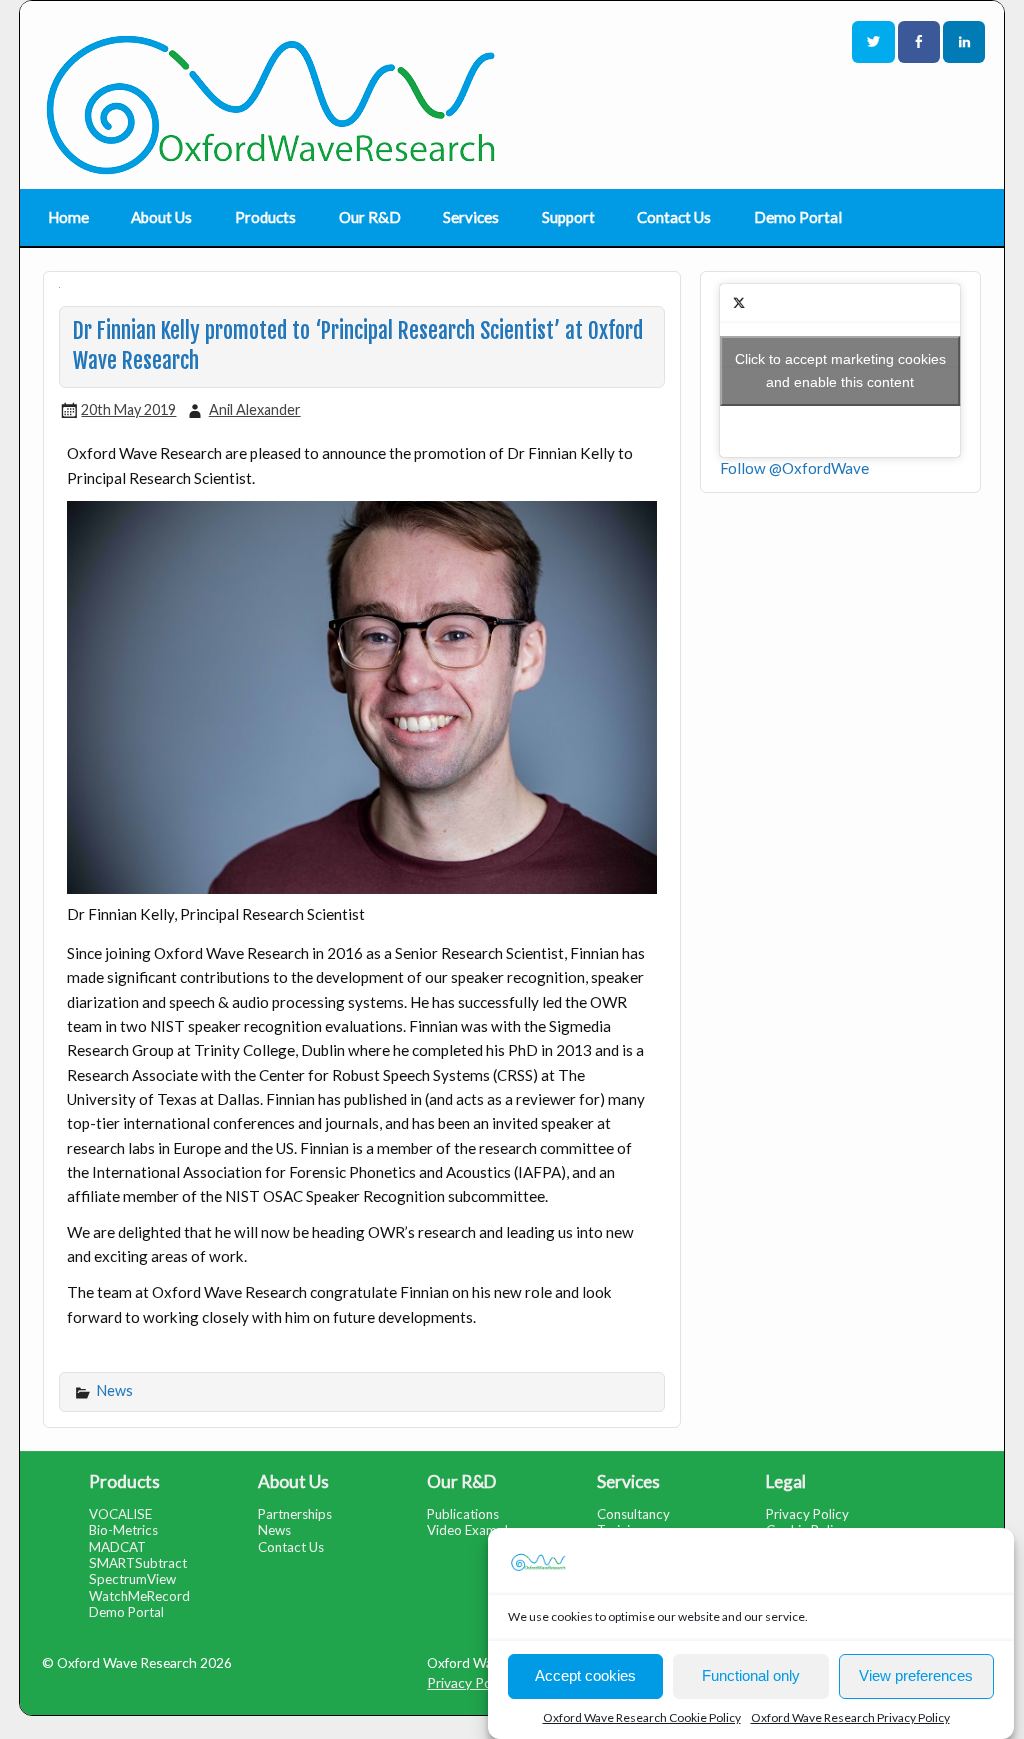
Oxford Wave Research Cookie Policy (642, 1717)
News (115, 1390)
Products (265, 217)
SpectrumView (132, 1579)
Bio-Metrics (123, 1530)
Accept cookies (585, 1675)
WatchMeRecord (139, 1596)
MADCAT (117, 1547)
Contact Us (674, 217)
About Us (161, 217)
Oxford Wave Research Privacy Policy (850, 1717)
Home (68, 217)
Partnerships (295, 1514)
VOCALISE (120, 1514)
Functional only (751, 1675)
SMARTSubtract (138, 1563)
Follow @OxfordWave (794, 468)
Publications (463, 1514)
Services (471, 217)
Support (568, 217)
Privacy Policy (807, 1514)
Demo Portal (798, 217)
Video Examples (474, 1530)
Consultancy (633, 1514)
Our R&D (370, 217)
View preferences (916, 1675)
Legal (786, 1481)
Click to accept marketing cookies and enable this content (840, 370)
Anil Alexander (255, 409)
